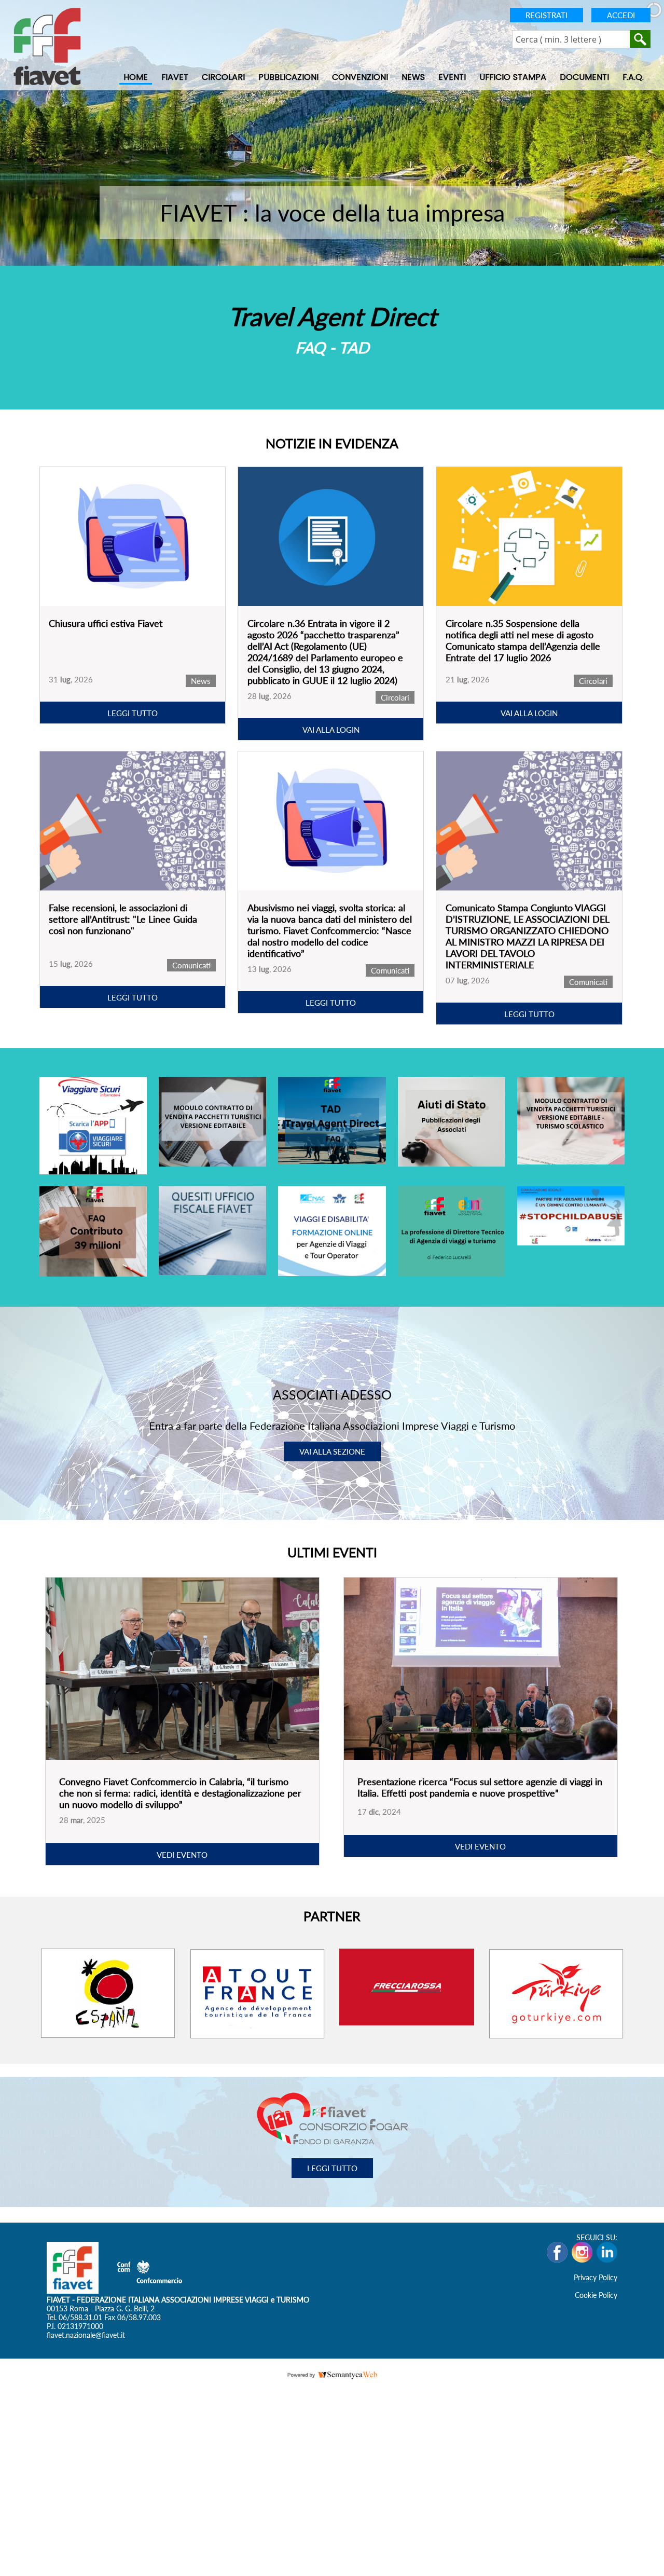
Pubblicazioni (288, 77)
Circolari (223, 77)
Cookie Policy (596, 2294)
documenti (584, 77)
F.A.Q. (633, 77)
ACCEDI (621, 15)
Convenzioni (360, 77)
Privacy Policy (596, 2277)
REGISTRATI (547, 15)
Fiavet (175, 77)
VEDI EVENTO (182, 1854)
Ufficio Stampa (513, 77)
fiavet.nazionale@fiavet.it (86, 2334)
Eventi (452, 77)
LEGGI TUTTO (133, 713)
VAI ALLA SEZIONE (332, 1451)
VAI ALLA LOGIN (331, 730)
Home (136, 77)
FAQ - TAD (332, 347)
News (413, 77)
